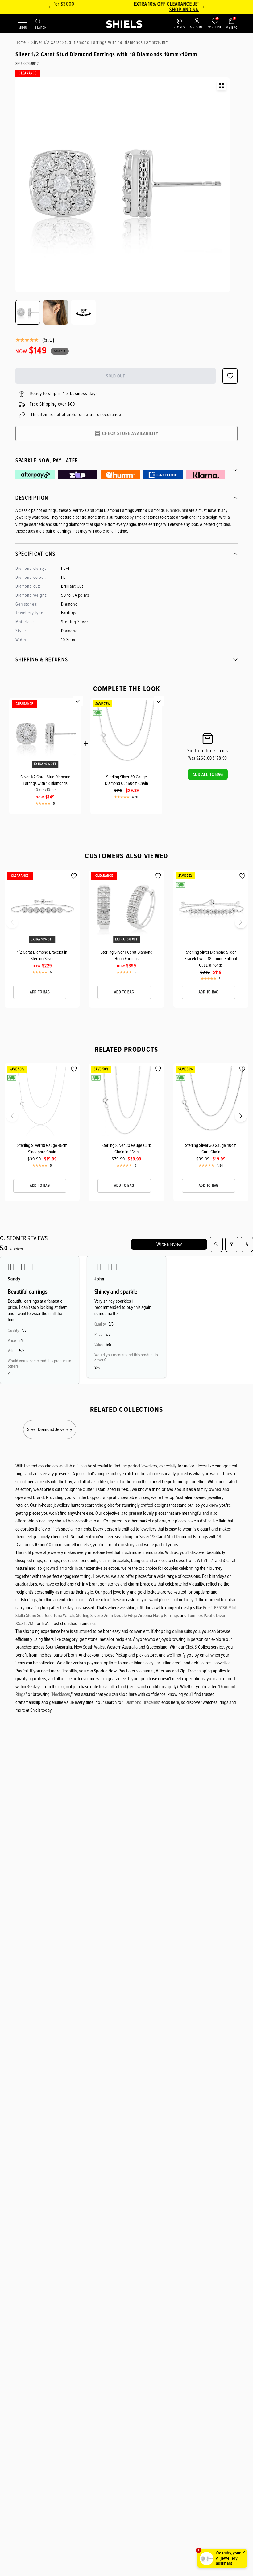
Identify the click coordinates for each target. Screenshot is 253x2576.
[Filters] (232, 1244)
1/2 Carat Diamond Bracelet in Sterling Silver (42, 955)
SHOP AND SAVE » (127, 10)
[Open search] (216, 1244)
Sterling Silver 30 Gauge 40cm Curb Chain (211, 1149)
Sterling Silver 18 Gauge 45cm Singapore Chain (42, 1149)
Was (200, 758)
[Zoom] (222, 86)
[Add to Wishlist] (74, 876)
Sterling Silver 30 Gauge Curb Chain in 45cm (126, 1149)
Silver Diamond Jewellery (50, 1429)
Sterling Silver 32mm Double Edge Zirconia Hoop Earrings (127, 1616)
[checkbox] (78, 701)
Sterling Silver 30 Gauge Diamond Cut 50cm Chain (126, 780)
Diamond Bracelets (142, 1702)
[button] (208, 774)
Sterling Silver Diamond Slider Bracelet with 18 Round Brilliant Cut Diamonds (211, 959)
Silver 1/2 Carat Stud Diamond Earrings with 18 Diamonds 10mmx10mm (45, 783)
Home (21, 42)
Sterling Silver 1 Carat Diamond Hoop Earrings (126, 955)
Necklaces (61, 1694)
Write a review (169, 1244)
